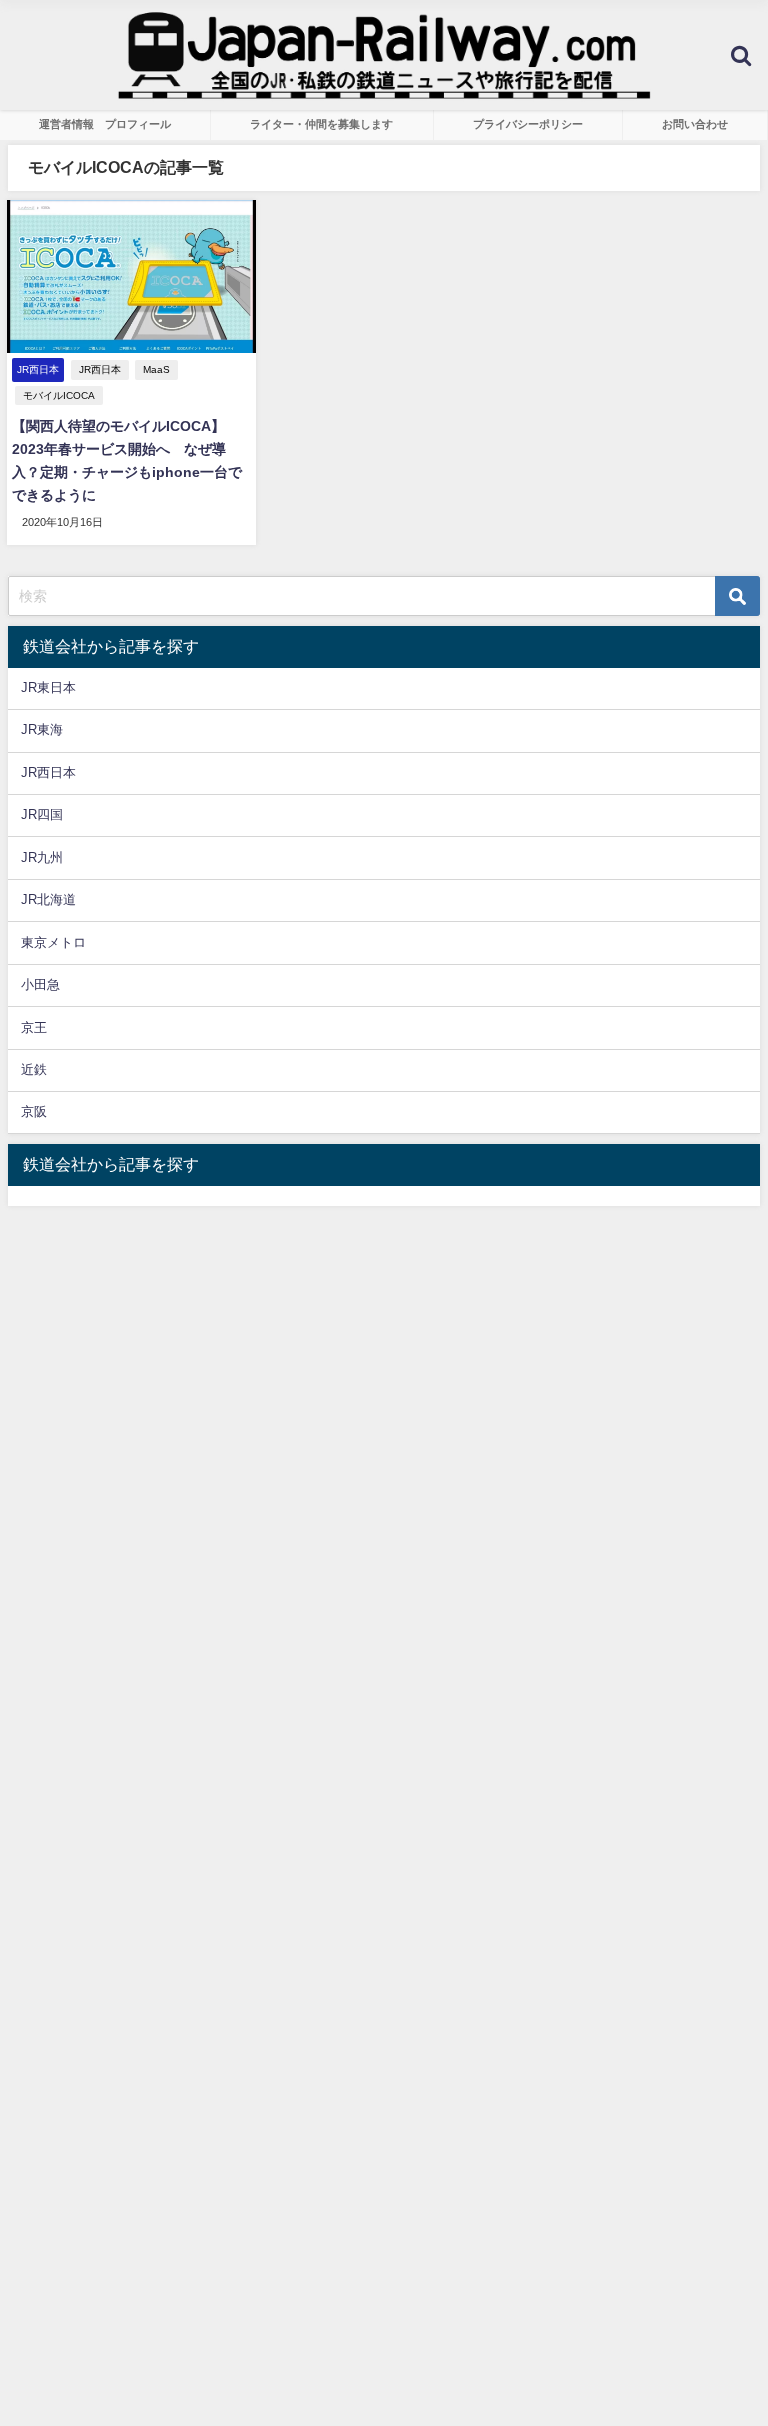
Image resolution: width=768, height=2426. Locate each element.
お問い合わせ (695, 124)
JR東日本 (48, 687)
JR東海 (42, 729)
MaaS (156, 369)
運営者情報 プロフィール (105, 124)
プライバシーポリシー (528, 124)
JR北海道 (48, 899)
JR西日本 (100, 369)
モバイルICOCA (59, 395)
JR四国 (42, 814)
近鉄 (34, 1069)
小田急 (40, 984)
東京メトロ (53, 942)
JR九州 (42, 857)
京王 (34, 1027)
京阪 (34, 1111)
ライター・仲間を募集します (321, 124)
